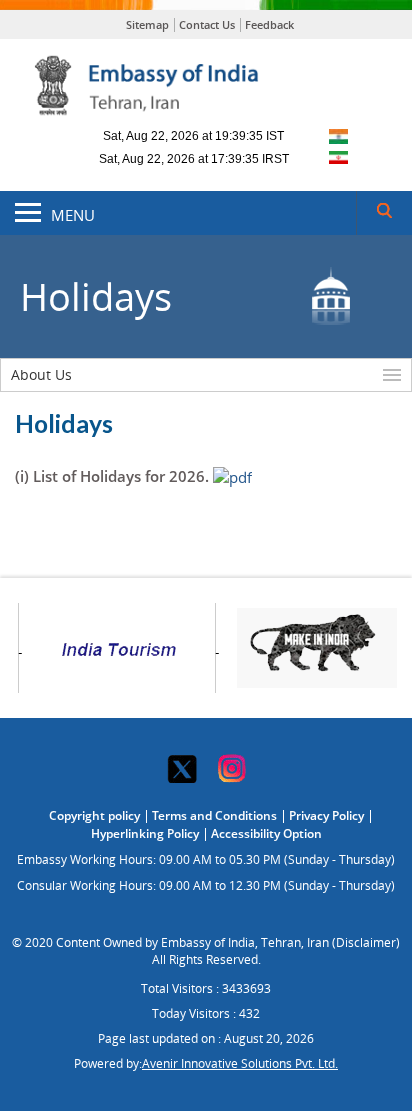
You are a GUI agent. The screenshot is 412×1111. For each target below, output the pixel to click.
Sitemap (147, 24)
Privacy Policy (326, 815)
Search (384, 213)
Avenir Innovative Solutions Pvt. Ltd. (240, 1063)
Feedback (269, 24)
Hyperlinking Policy (145, 833)
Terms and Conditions (214, 815)
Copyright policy (94, 815)
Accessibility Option (266, 833)
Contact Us (207, 24)
